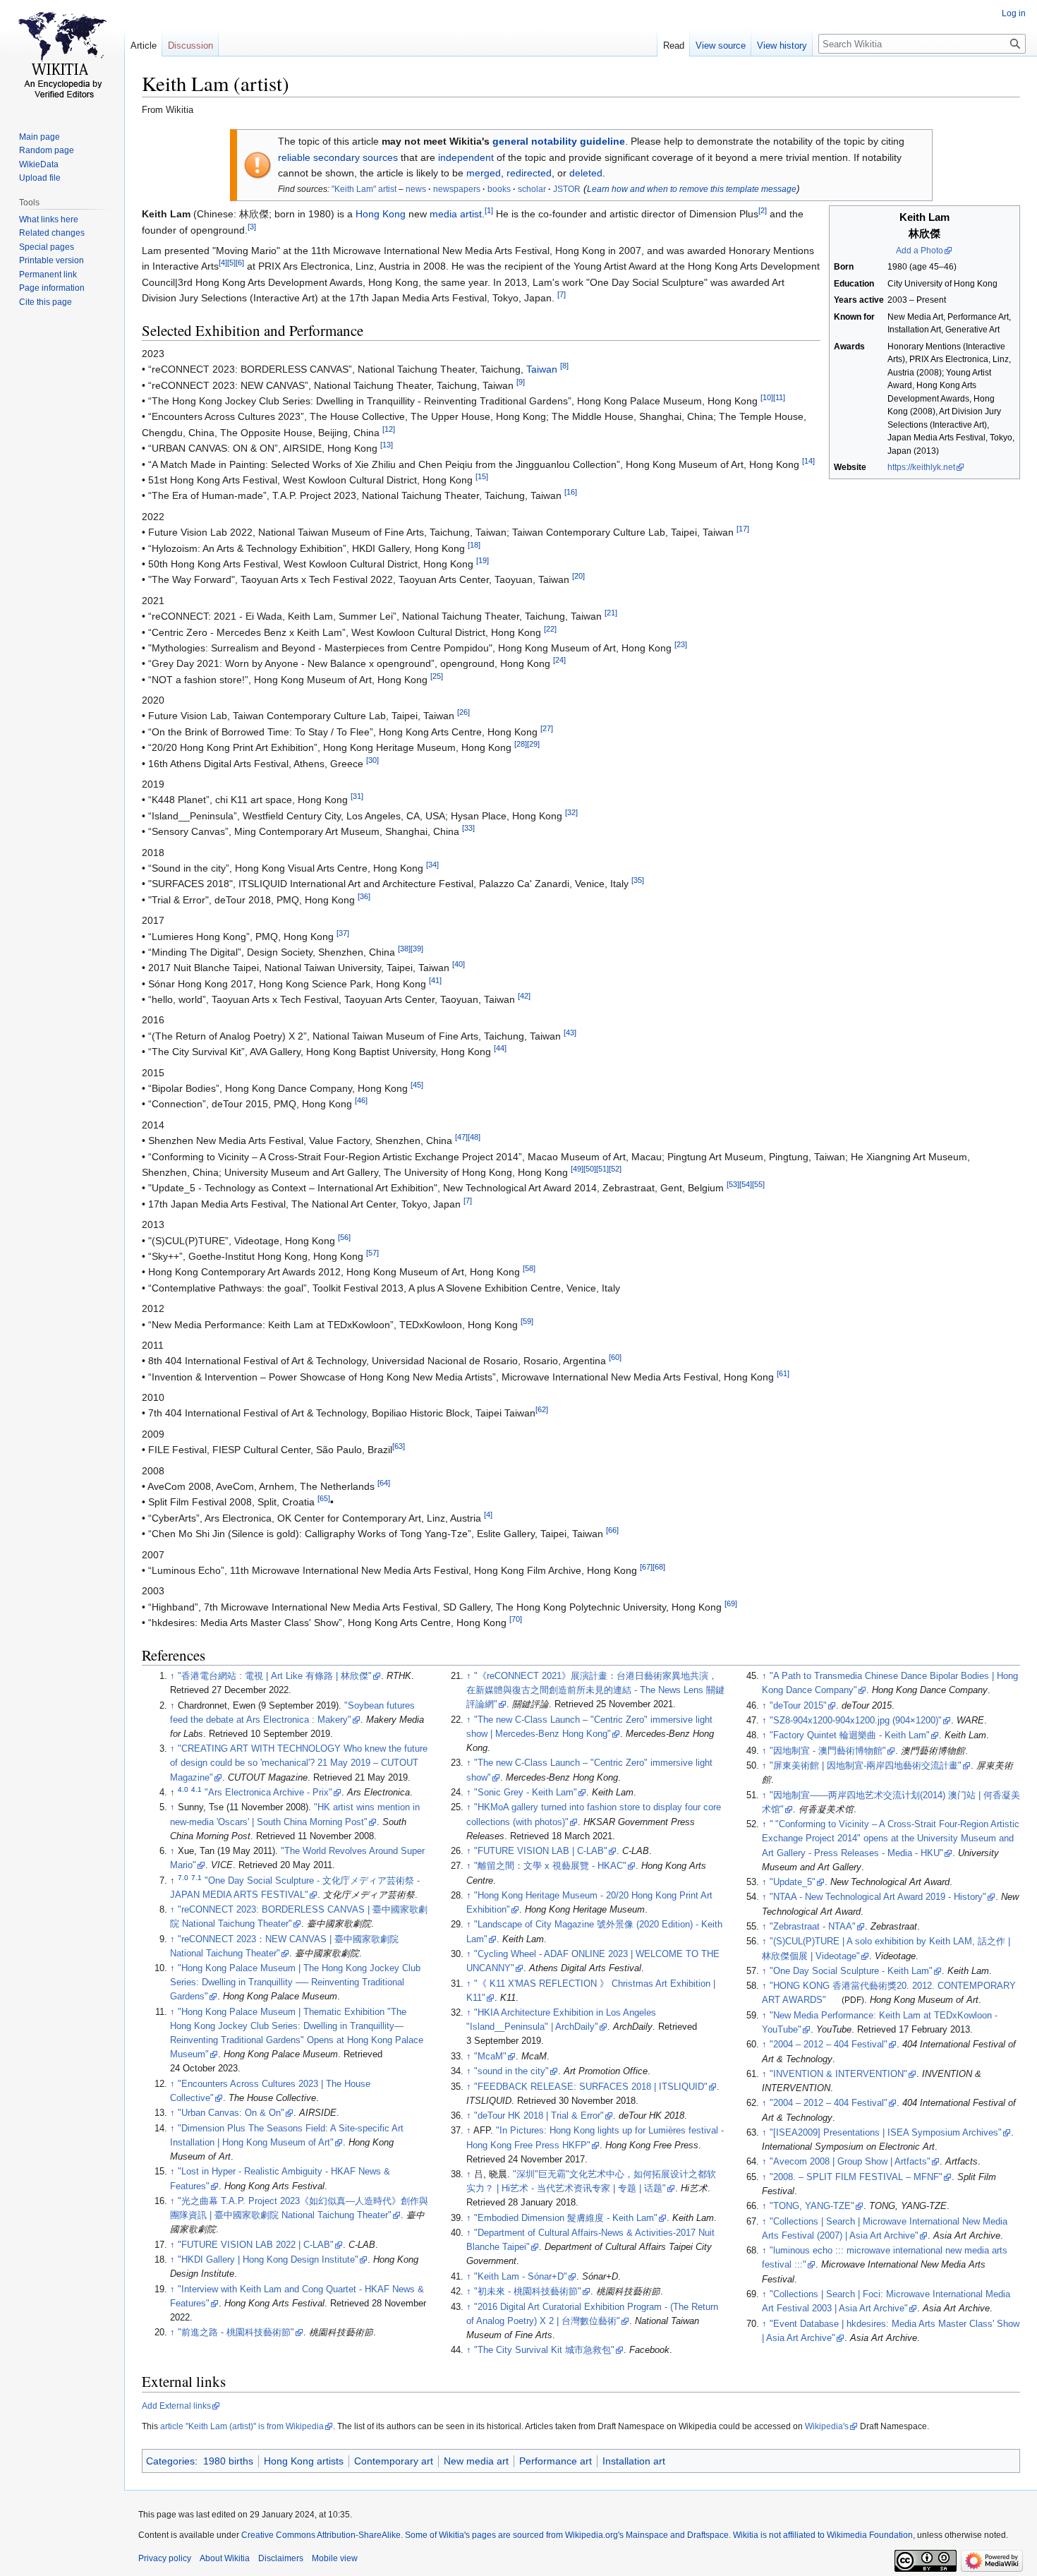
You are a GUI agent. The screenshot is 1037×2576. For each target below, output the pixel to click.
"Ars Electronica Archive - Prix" (268, 1793)
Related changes (52, 233)
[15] (482, 476)
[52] (615, 1169)
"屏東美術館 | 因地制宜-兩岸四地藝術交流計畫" (866, 1766)
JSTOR (567, 189)
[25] (437, 676)
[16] (571, 493)
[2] (763, 211)
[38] (404, 949)
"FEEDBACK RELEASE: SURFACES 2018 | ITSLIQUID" (591, 2087)
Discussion (190, 46)
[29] (533, 745)
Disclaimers (281, 2558)
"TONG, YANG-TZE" (812, 2206)
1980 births (228, 2461)
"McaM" (490, 2057)
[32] (571, 812)
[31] (357, 797)
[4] (223, 263)
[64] (384, 1483)
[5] (231, 263)
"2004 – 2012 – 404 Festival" (829, 2045)
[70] (516, 1620)
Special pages (47, 247)
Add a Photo (920, 251)
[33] (468, 829)
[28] (521, 745)
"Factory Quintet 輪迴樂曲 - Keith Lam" (850, 1735)
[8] (564, 366)
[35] (638, 881)
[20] (578, 577)
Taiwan (542, 369)
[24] (559, 661)
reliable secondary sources (338, 157)
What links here (49, 219)
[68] (659, 1567)
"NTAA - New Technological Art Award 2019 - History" (878, 1897)
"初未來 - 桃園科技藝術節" (528, 2292)
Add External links (176, 2406)
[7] (562, 295)
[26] (463, 713)
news (416, 189)
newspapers (457, 189)
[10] (767, 397)
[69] (731, 1603)
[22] (550, 629)
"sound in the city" (511, 2071)
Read (674, 46)
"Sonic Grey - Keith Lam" (526, 1793)
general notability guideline (559, 141)
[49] (577, 1169)
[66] (612, 1531)
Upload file (40, 178)
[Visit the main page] (62, 56)
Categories (170, 2461)
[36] (364, 896)
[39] (417, 949)
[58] (529, 1269)
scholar (532, 189)
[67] (646, 1567)
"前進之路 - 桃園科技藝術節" (236, 2333)
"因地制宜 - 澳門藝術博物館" (828, 1751)
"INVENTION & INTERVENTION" (838, 2074)
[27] (547, 728)
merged (484, 173)
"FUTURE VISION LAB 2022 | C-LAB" (256, 2245)
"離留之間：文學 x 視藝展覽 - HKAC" (550, 1866)
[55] (758, 1185)
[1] (489, 211)
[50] (590, 1169)
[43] (570, 1033)
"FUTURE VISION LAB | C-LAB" (541, 1851)
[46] (361, 1101)
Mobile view (335, 2558)
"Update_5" (793, 1882)
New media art (476, 2461)
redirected (529, 173)
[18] (474, 545)
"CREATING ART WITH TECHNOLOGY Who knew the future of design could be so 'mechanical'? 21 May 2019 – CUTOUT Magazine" (299, 1763)
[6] (240, 263)
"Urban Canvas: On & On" (231, 2113)
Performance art (556, 2461)
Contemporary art (394, 2461)
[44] (500, 1049)
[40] (459, 965)
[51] (602, 1169)
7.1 (196, 1877)
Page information (52, 288)
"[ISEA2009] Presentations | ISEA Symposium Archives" (886, 2133)
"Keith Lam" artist (364, 189)
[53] (733, 1185)
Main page (40, 137)
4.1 (196, 1789)
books (499, 189)
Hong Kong (381, 214)
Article (144, 46)
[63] (399, 1447)
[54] (746, 1185)
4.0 (183, 1789)
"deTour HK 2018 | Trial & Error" (539, 2116)
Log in (1014, 13)
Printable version (51, 260)
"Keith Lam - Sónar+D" (521, 2277)
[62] (542, 1410)
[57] (372, 1253)
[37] (343, 933)
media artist (456, 214)
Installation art (634, 2461)
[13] (387, 445)
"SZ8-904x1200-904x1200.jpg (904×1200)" (856, 1721)
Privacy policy (165, 2558)
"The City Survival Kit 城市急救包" (544, 2350)
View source (721, 46)
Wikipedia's (827, 2426)
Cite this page (46, 302)
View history (782, 46)
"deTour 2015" (798, 1706)
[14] (808, 461)
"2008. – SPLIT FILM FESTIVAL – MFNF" (856, 2177)
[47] (461, 1138)
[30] (372, 760)
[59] (527, 1321)
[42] (524, 996)
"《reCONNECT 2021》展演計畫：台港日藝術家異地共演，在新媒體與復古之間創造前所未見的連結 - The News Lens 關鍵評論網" (595, 1690)
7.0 (183, 1877)
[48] (474, 1138)
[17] (743, 529)
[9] (521, 382)
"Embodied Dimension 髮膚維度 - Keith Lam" (566, 2218)
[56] (344, 1237)
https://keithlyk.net (921, 467)
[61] (783, 1373)
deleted (586, 173)
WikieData (39, 164)
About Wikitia (225, 2558)
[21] (611, 613)
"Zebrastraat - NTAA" (813, 1927)
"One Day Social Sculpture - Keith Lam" (851, 1971)
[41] (435, 980)
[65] (324, 1499)
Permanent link (48, 275)
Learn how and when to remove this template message (692, 189)
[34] (432, 865)
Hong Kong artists (304, 2461)
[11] (779, 397)
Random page (47, 150)
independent (466, 157)
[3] (252, 227)
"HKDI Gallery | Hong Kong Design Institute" (268, 2260)
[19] (483, 560)
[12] (389, 429)
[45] (417, 1085)
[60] (615, 1358)
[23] (681, 644)
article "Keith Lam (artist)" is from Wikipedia (242, 2426)
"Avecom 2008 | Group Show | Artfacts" (850, 2162)
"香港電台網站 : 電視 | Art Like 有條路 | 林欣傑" (275, 1676)
